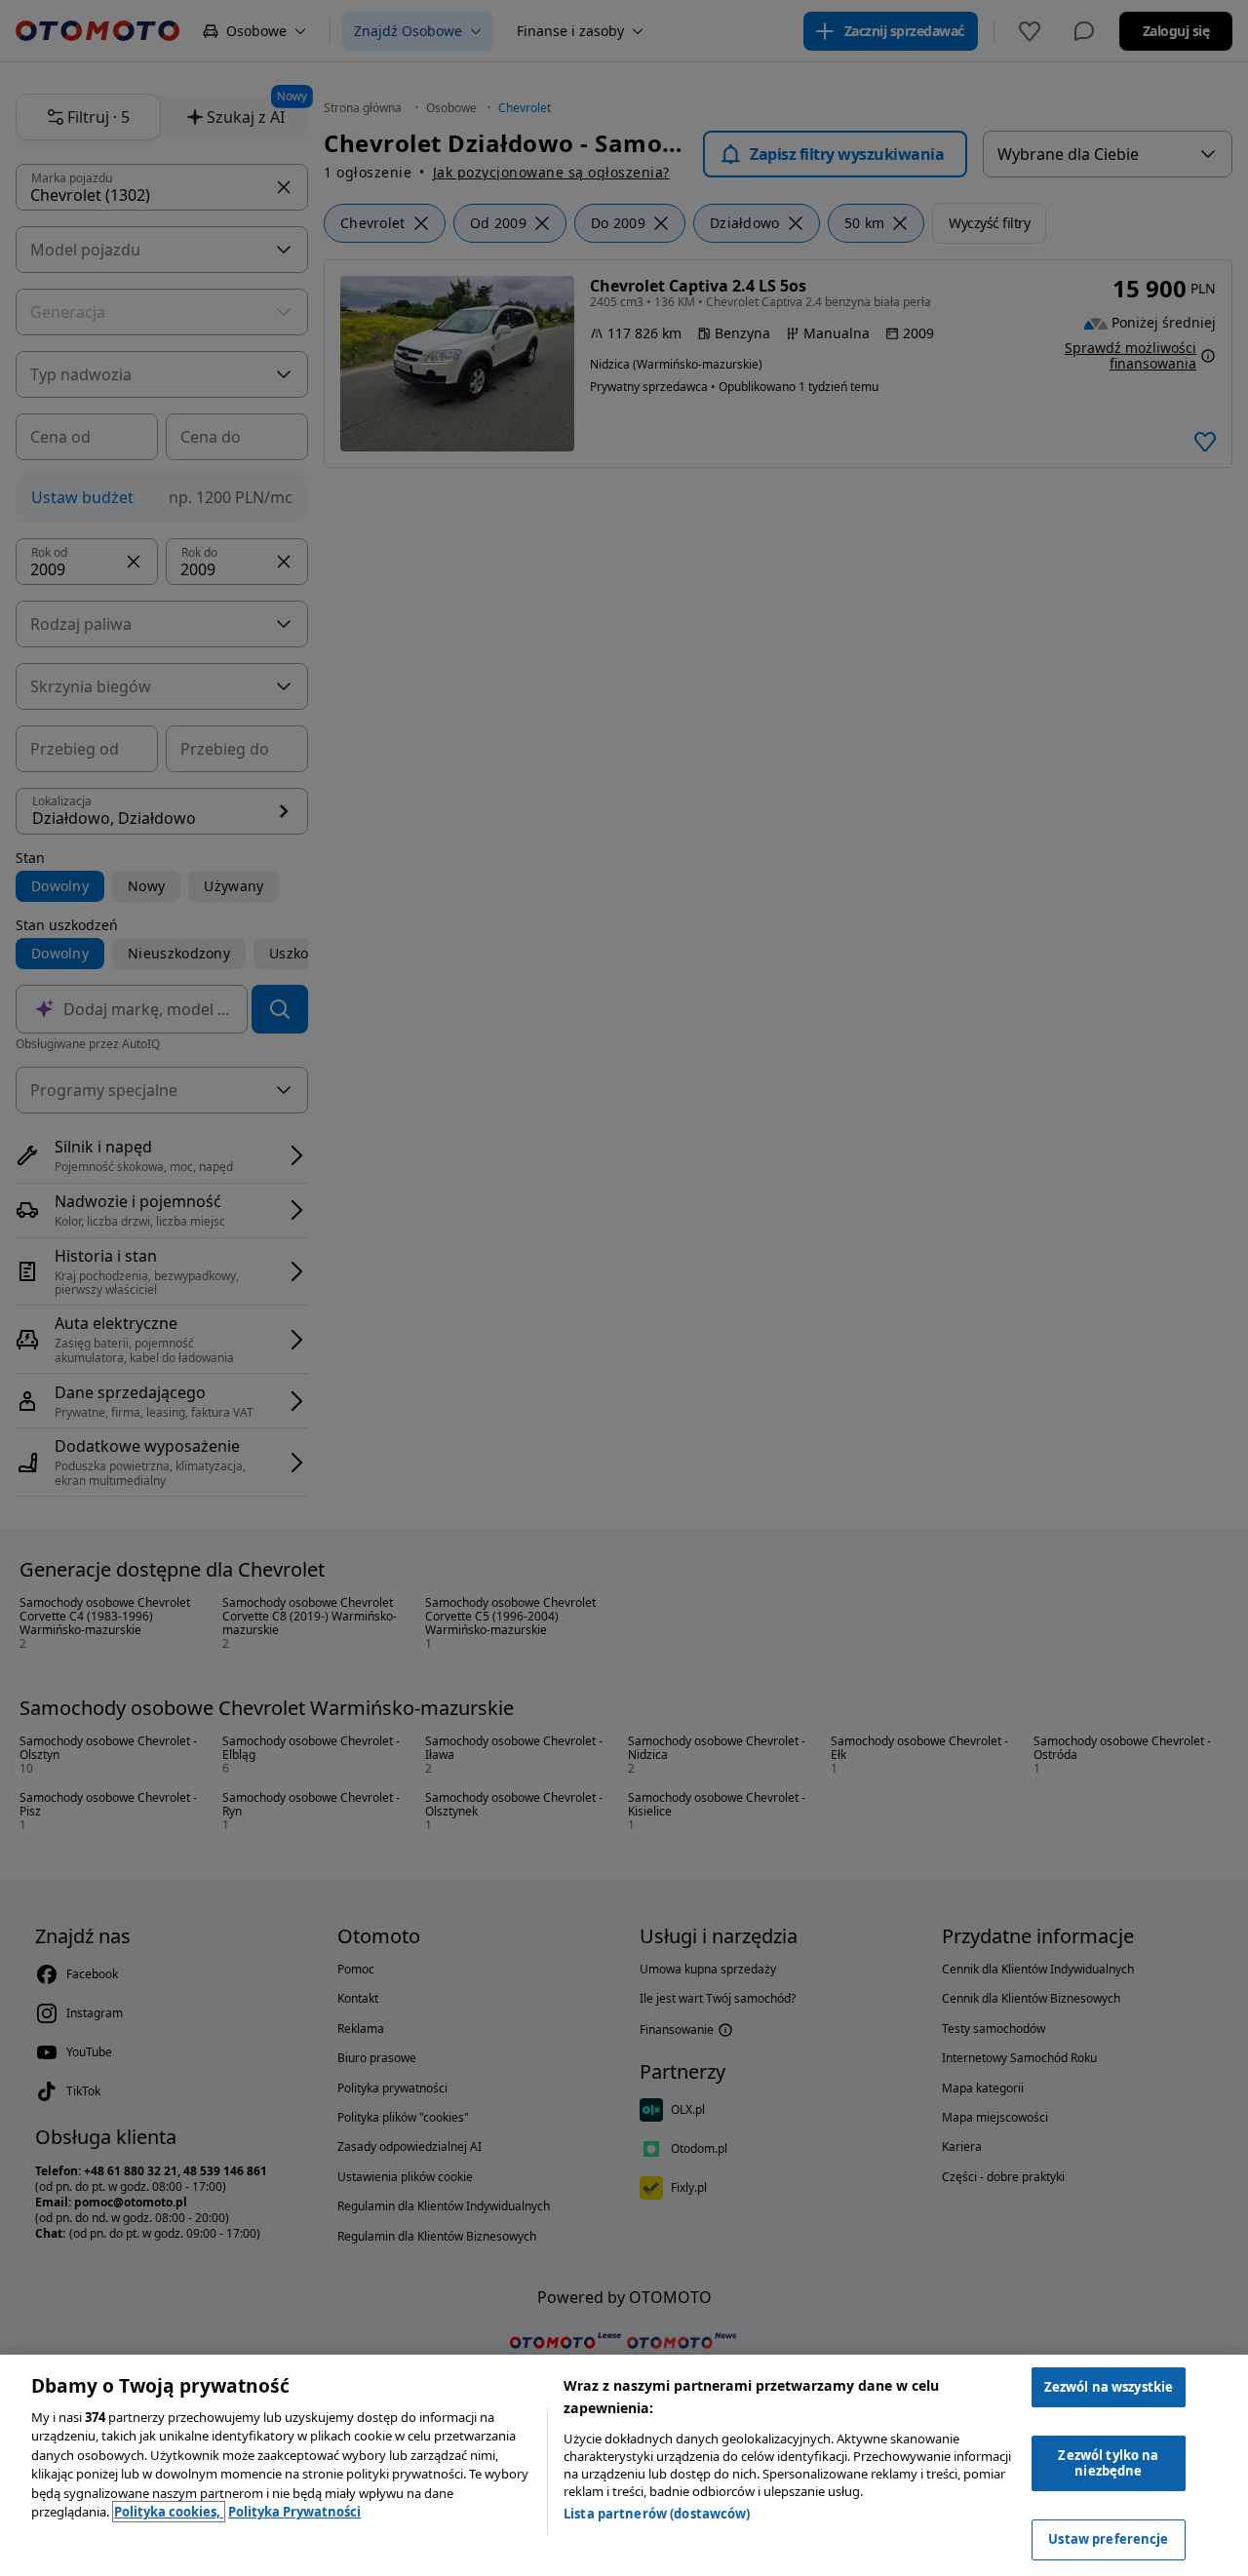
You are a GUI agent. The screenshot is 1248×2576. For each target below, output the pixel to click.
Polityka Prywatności (294, 2512)
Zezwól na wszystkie (1109, 2387)
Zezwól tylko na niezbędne (1108, 2463)
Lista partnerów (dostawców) (657, 2514)
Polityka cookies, (169, 2512)
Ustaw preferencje (1108, 2539)
